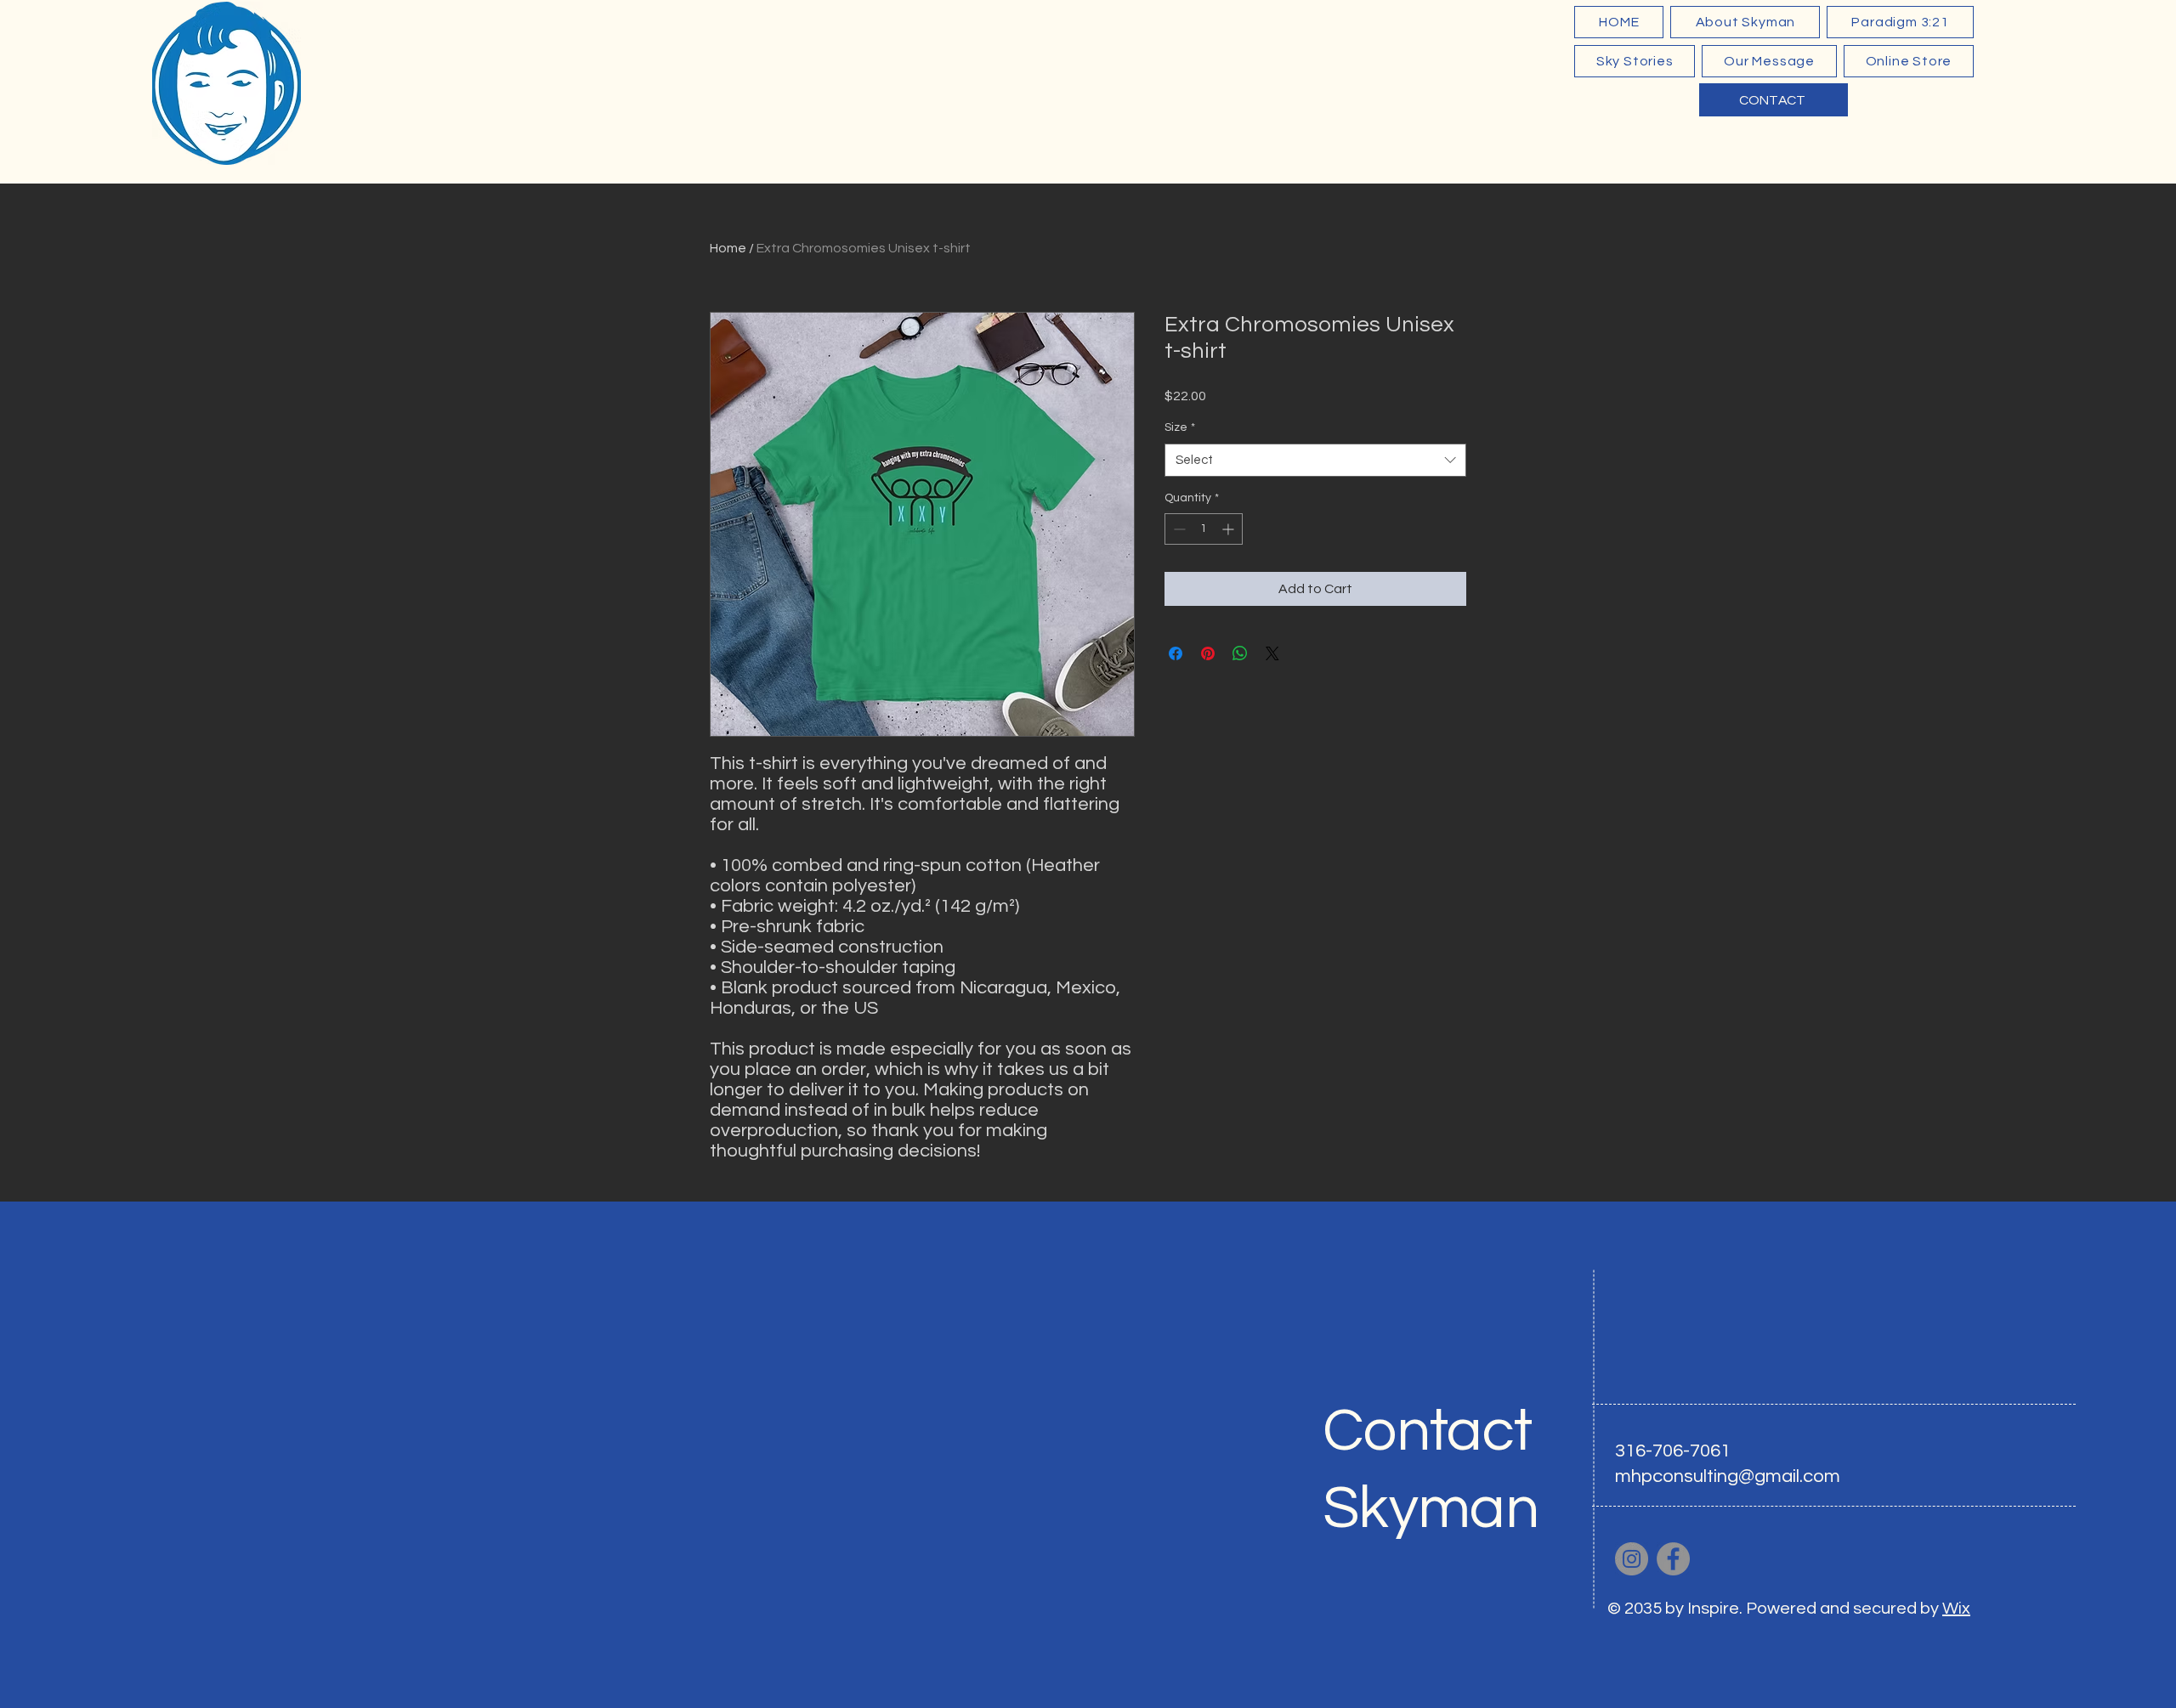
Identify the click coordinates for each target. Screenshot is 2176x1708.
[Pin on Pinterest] (1208, 653)
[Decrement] (1178, 529)
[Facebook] (1673, 1559)
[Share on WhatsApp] (1240, 653)
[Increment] (1230, 529)
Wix (1956, 1609)
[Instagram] (1632, 1559)
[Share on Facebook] (1176, 653)
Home (728, 248)
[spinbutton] (1204, 529)
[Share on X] (1272, 653)
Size (1180, 427)
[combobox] (1315, 460)
